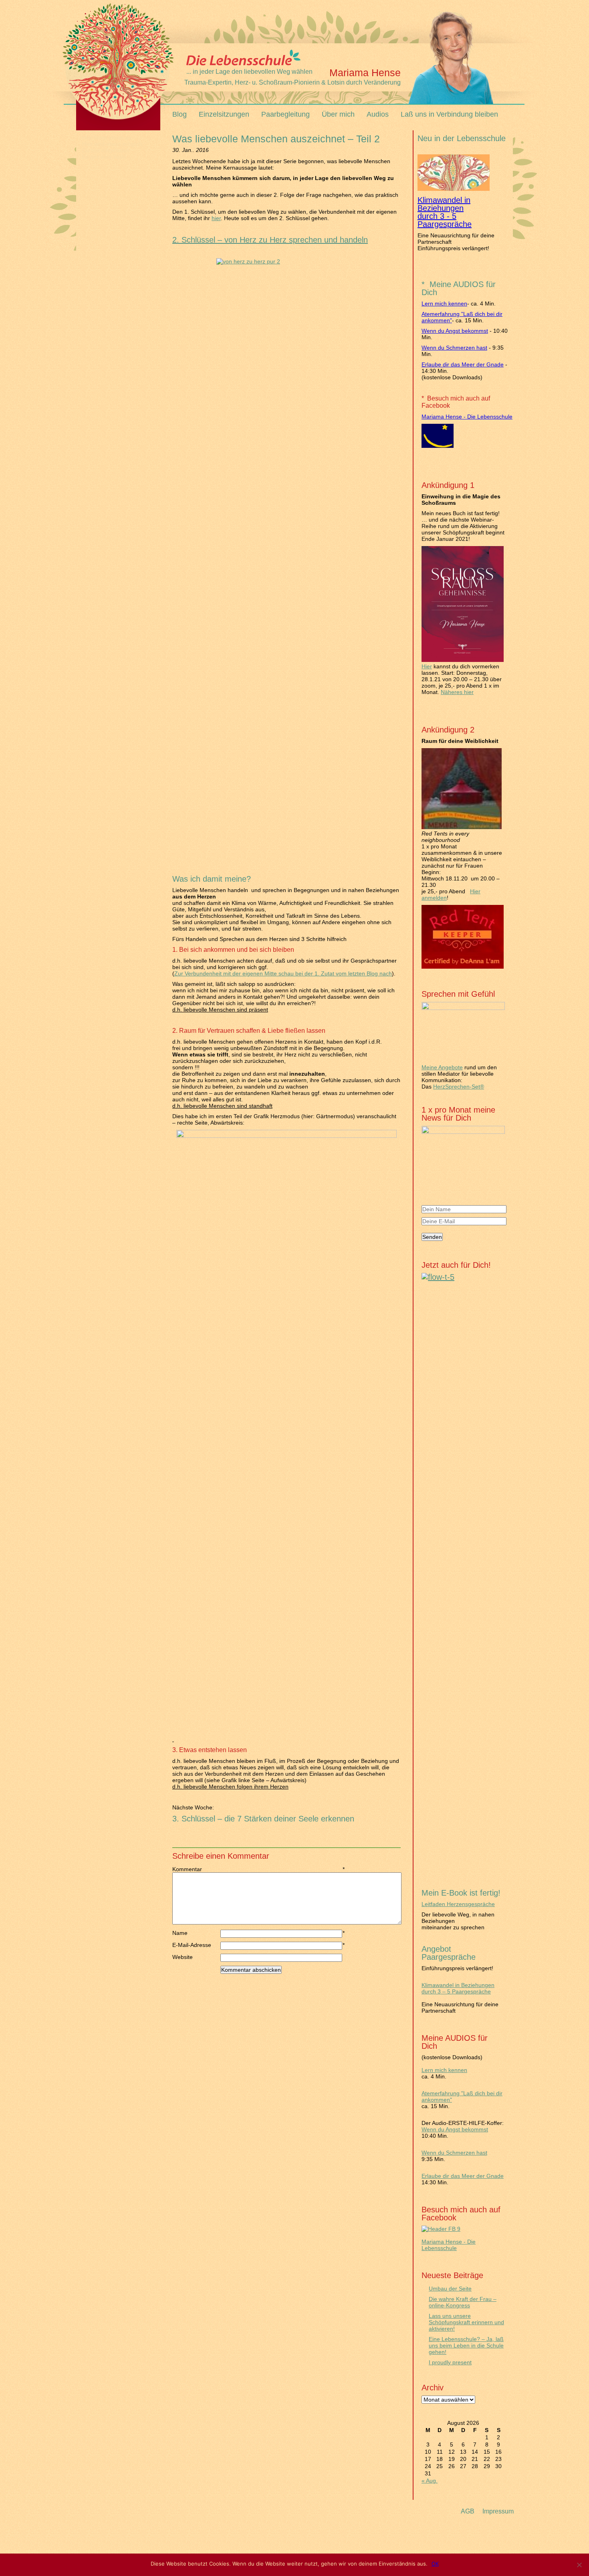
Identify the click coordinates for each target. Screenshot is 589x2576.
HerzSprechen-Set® (459, 1087)
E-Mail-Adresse (196, 1945)
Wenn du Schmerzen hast (454, 348)
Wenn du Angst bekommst (455, 331)
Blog (180, 114)
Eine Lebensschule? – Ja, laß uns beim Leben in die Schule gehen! (466, 2345)
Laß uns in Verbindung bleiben (449, 114)
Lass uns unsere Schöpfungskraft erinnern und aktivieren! (466, 2322)
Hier (427, 666)
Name (196, 1933)
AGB (468, 2511)
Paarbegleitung (285, 114)
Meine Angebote (442, 1067)
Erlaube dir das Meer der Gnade (463, 364)
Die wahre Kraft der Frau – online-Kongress (463, 2302)
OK (435, 2564)
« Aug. (430, 2481)
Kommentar (196, 1869)
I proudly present (450, 2362)
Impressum (498, 2511)
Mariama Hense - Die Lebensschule (467, 417)
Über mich (338, 114)
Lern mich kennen (444, 304)
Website (183, 1957)
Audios (378, 114)
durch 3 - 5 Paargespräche (445, 220)
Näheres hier (457, 692)
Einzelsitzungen (224, 114)
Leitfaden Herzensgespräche (458, 1904)
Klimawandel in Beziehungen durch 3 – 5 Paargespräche (458, 1988)
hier (216, 218)
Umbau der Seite (450, 2289)
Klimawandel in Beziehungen (444, 204)
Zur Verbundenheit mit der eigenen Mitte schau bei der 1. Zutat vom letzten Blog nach (283, 973)
